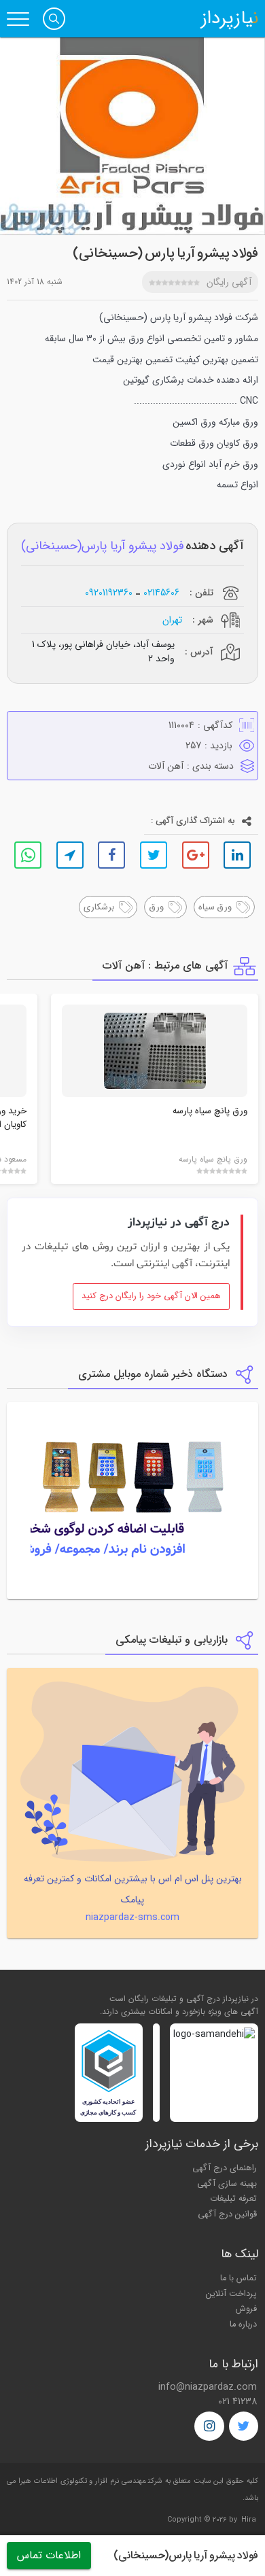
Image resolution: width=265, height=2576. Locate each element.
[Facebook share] (111, 855)
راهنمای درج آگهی (225, 2168)
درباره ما (243, 2325)
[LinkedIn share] (237, 855)
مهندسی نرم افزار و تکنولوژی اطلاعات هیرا (82, 2481)
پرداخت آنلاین (231, 2294)
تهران (172, 620)
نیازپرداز (230, 19)
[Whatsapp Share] (28, 855)
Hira (249, 2520)
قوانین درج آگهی (227, 2214)
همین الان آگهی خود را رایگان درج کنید (151, 1296)
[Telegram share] (70, 855)
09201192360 (109, 593)
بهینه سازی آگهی (227, 2184)
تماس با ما (238, 2278)
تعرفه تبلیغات (233, 2199)
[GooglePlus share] (196, 855)
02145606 (161, 593)
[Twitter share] (154, 855)
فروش (246, 2309)
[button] (54, 19)
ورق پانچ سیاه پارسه (210, 1111)
